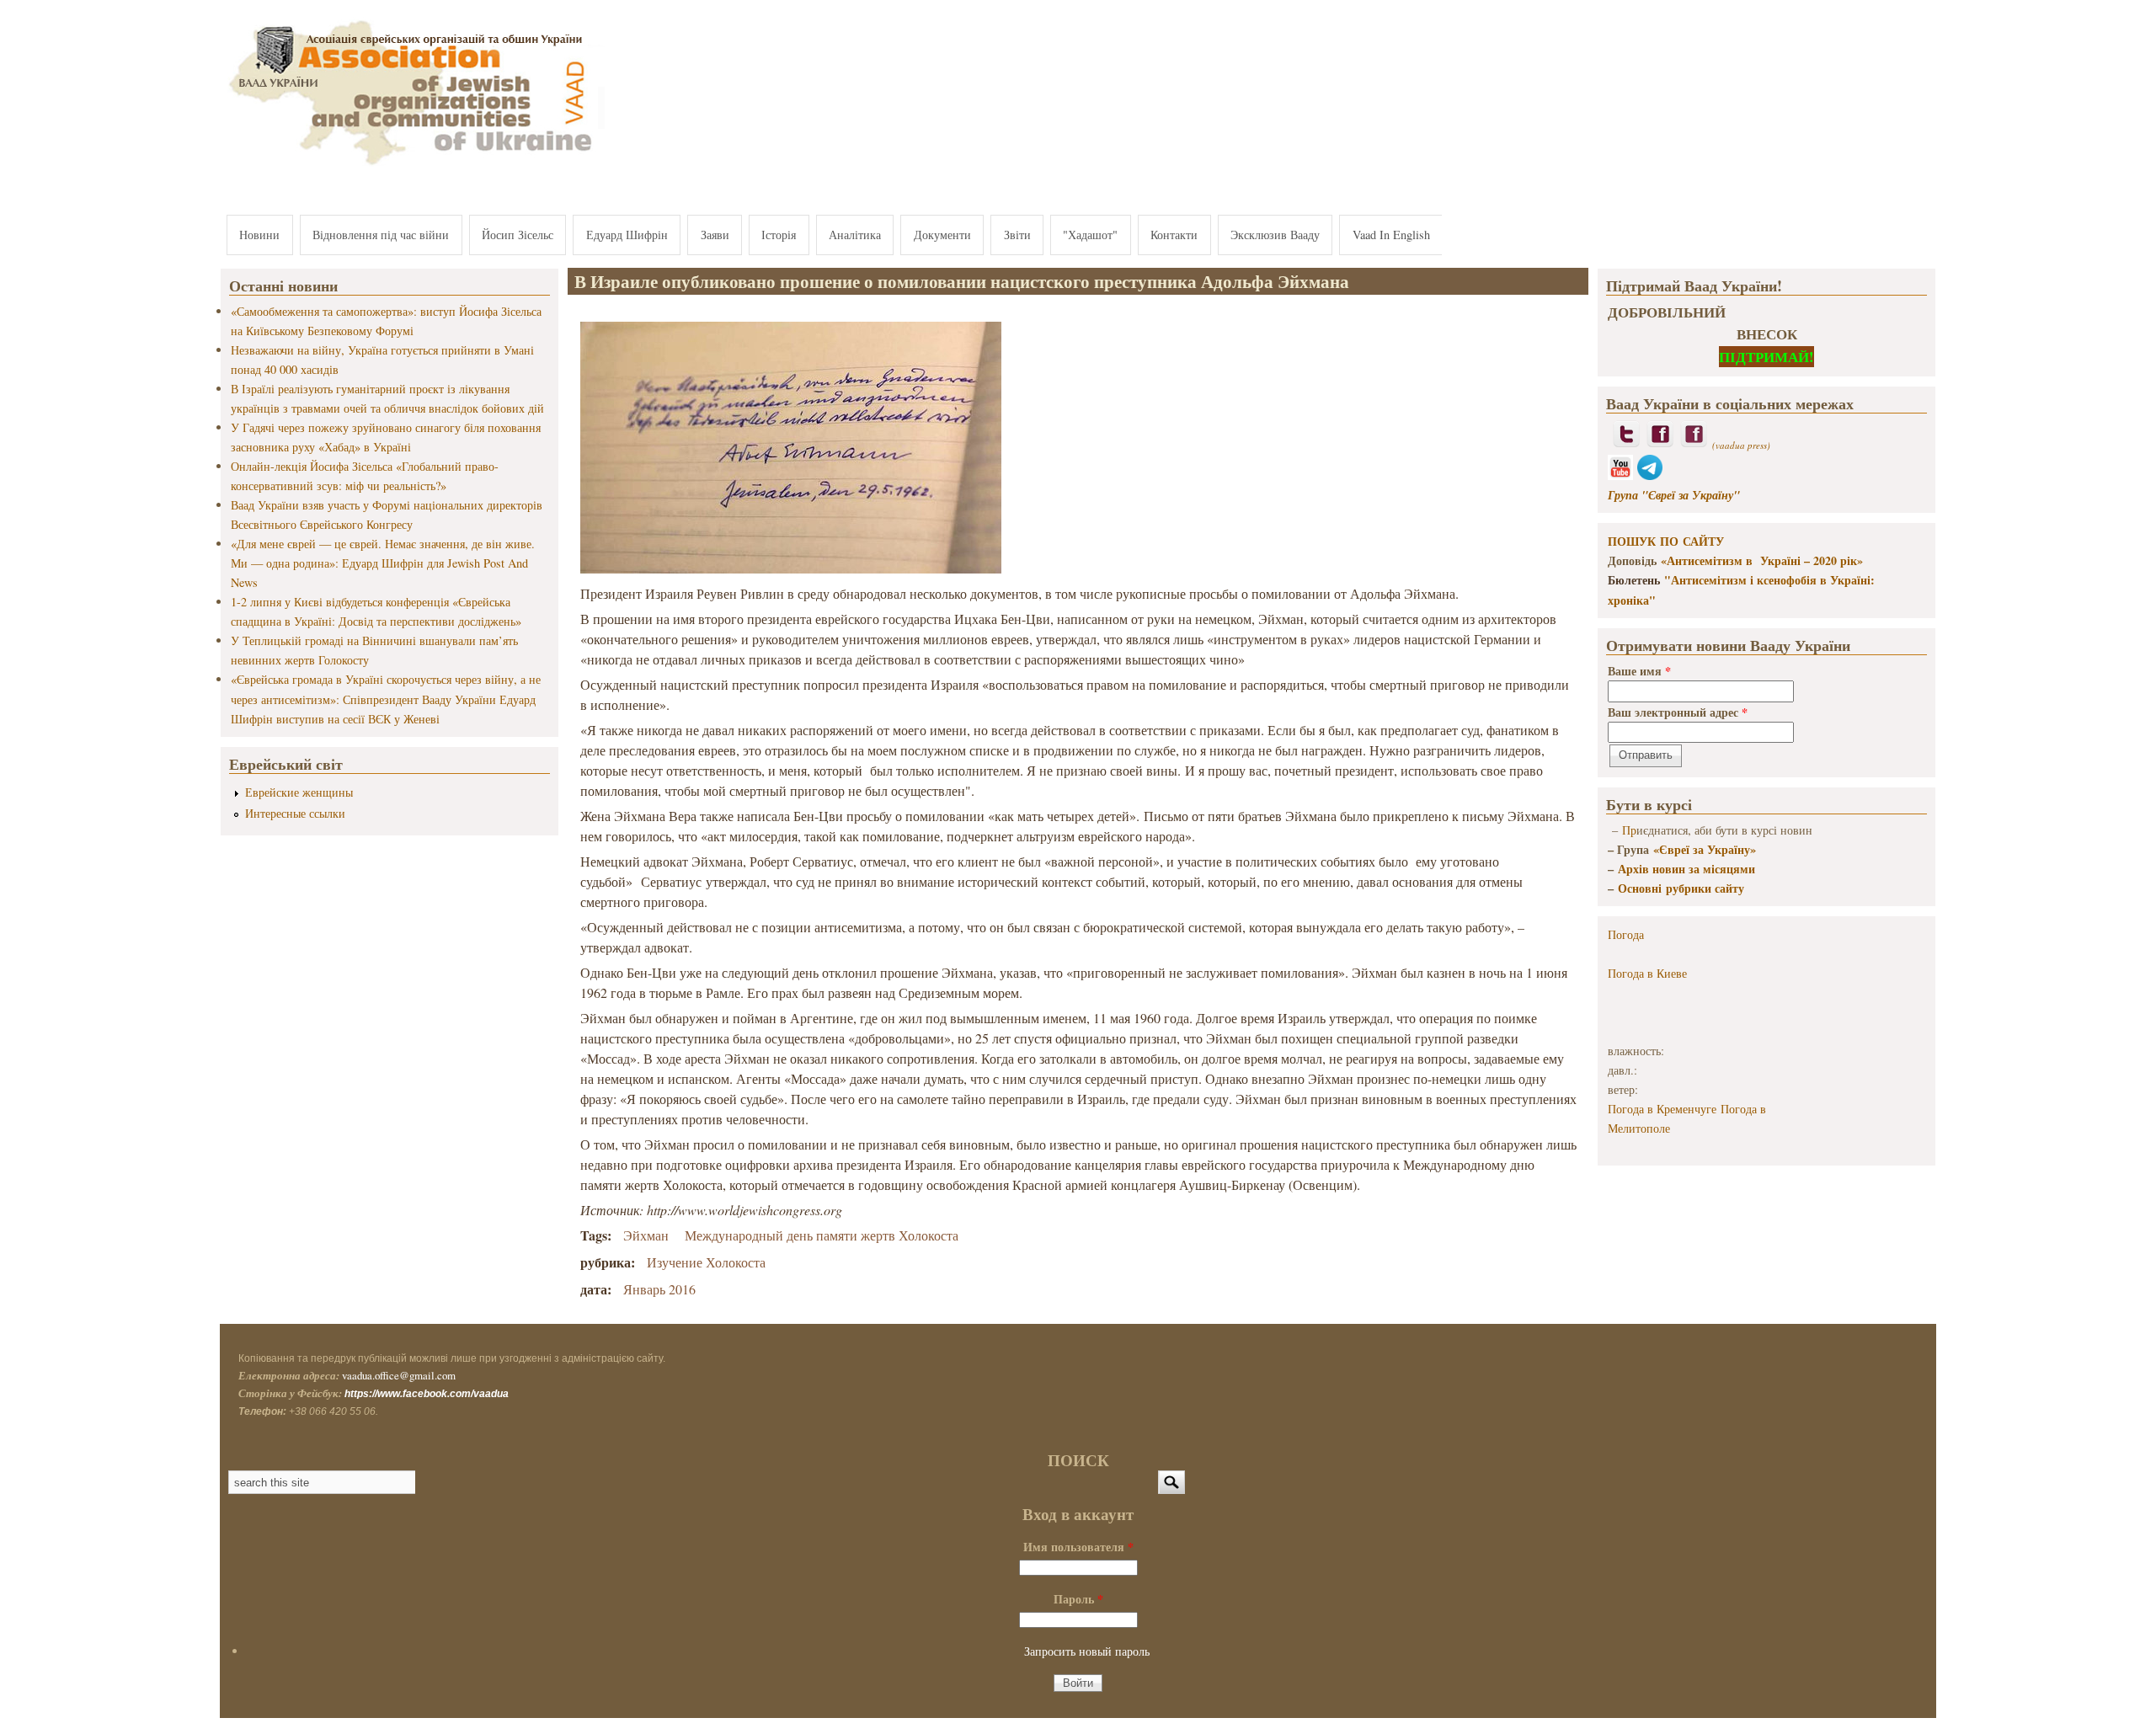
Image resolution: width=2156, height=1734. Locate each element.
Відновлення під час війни (381, 235)
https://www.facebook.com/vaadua (427, 1394)
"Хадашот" (1090, 235)
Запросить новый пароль (1087, 1651)
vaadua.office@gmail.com (399, 1375)
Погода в (1647, 973)
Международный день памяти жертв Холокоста (822, 1235)
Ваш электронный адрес (1678, 712)
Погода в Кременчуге (1662, 1109)
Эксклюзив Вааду (1275, 235)
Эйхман (646, 1235)
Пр (1629, 830)
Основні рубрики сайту (1681, 888)
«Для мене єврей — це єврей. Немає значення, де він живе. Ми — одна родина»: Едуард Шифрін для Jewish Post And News (383, 563)
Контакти (1174, 235)
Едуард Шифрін (627, 235)
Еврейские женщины (299, 792)
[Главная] (413, 166)
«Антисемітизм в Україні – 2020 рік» (1762, 560)
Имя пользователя (1078, 1547)
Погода (1626, 934)
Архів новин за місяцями (1686, 869)
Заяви (715, 235)
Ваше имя (1639, 671)
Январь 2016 (659, 1289)
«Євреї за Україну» (1705, 849)
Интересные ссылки (295, 813)
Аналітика (855, 235)
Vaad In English (1391, 235)
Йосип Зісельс (518, 235)
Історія (779, 235)
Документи (942, 235)
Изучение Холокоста (706, 1262)
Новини (259, 235)
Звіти (1017, 235)
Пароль (1078, 1599)
